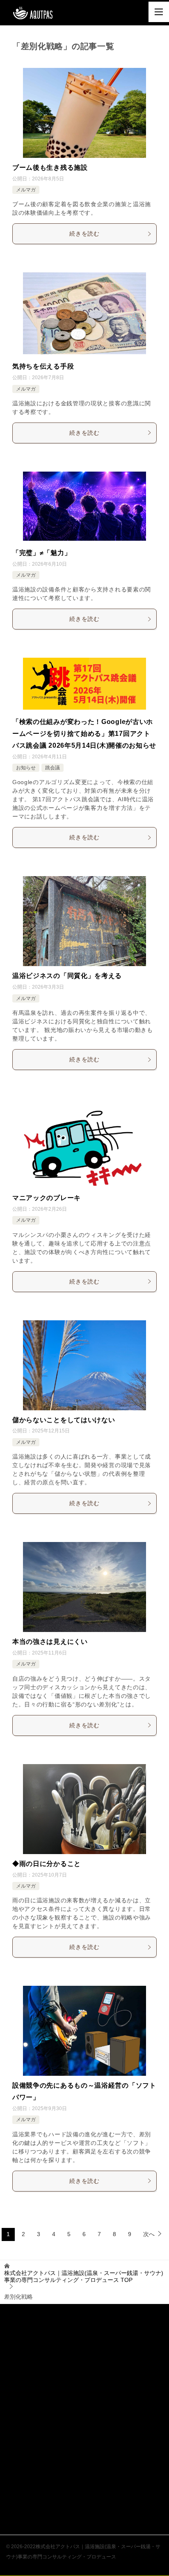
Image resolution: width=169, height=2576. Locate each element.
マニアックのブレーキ (47, 1198)
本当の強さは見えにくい (50, 1642)
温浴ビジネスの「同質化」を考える (67, 976)
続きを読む (84, 234)
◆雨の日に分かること (47, 1864)
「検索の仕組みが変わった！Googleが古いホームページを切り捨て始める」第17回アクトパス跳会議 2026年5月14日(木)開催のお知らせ (84, 734)
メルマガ (26, 190)
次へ (149, 2234)
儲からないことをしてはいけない (64, 1420)
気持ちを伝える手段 (43, 366)
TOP (84, 2276)
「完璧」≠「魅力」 (42, 553)
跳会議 (53, 768)
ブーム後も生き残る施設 (50, 167)
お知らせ (26, 768)
